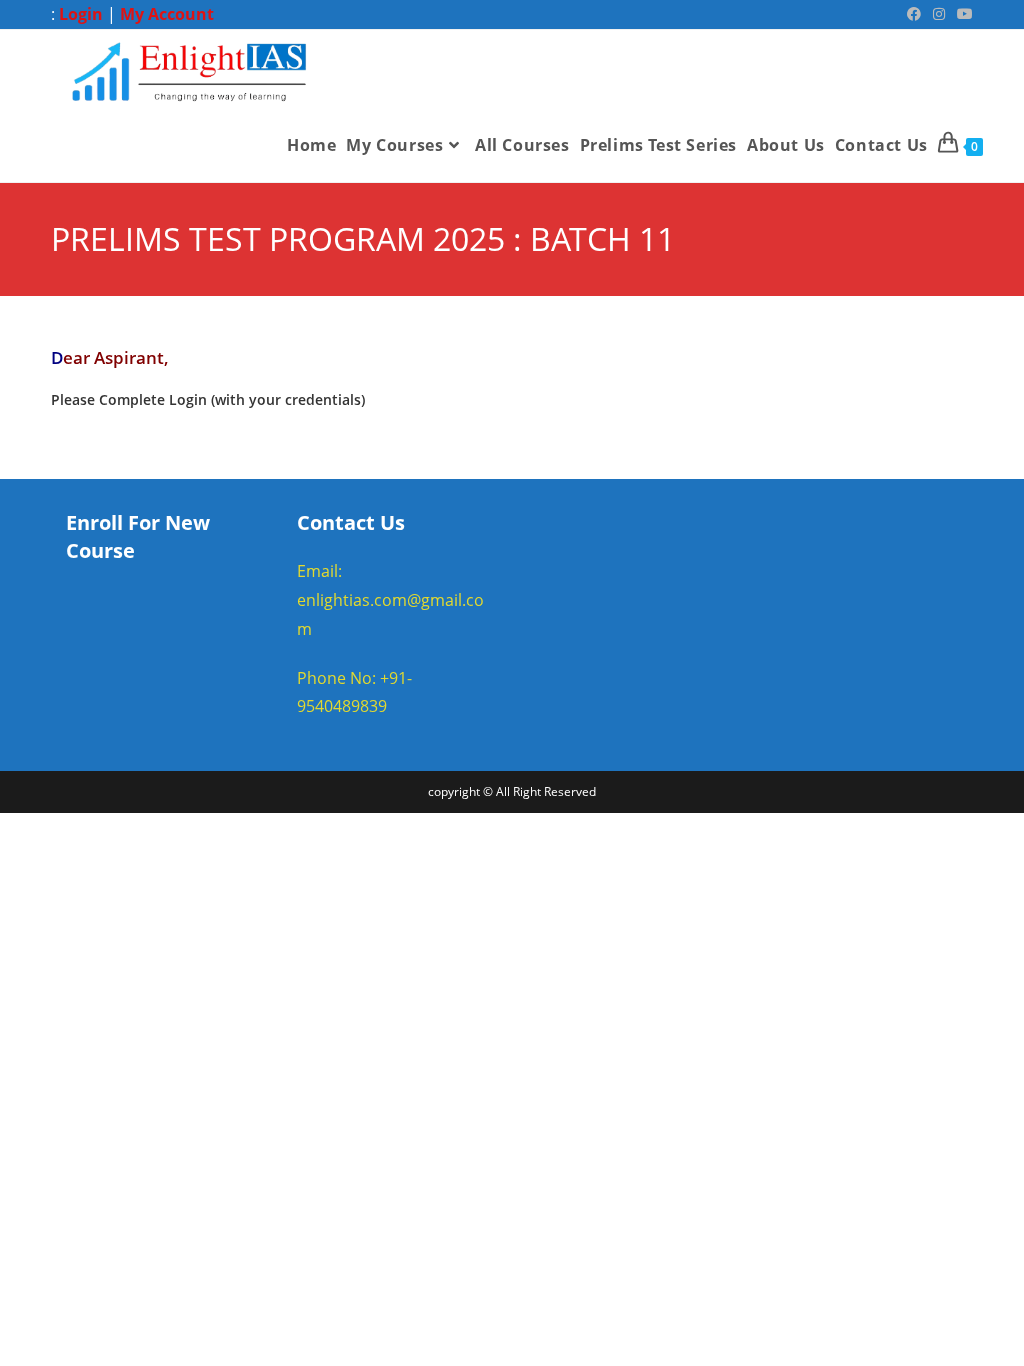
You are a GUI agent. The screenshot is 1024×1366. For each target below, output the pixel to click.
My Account (167, 14)
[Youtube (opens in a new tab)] (962, 14)
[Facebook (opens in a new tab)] (914, 14)
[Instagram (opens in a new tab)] (939, 14)
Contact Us (351, 522)
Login (81, 14)
